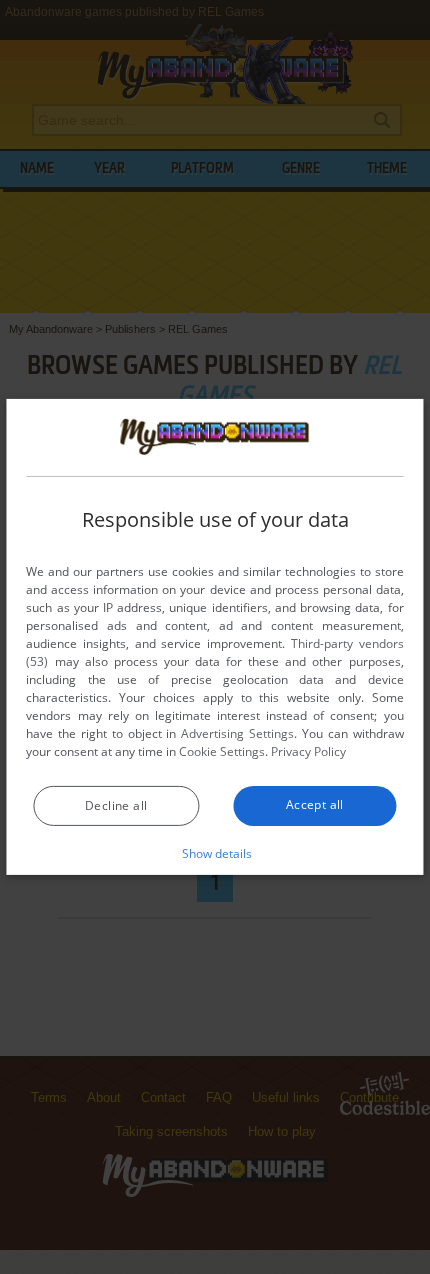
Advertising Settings (237, 733)
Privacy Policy (308, 751)
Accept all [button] (315, 804)
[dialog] (214, 637)
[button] (215, 853)
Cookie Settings (222, 751)
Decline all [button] (116, 805)
